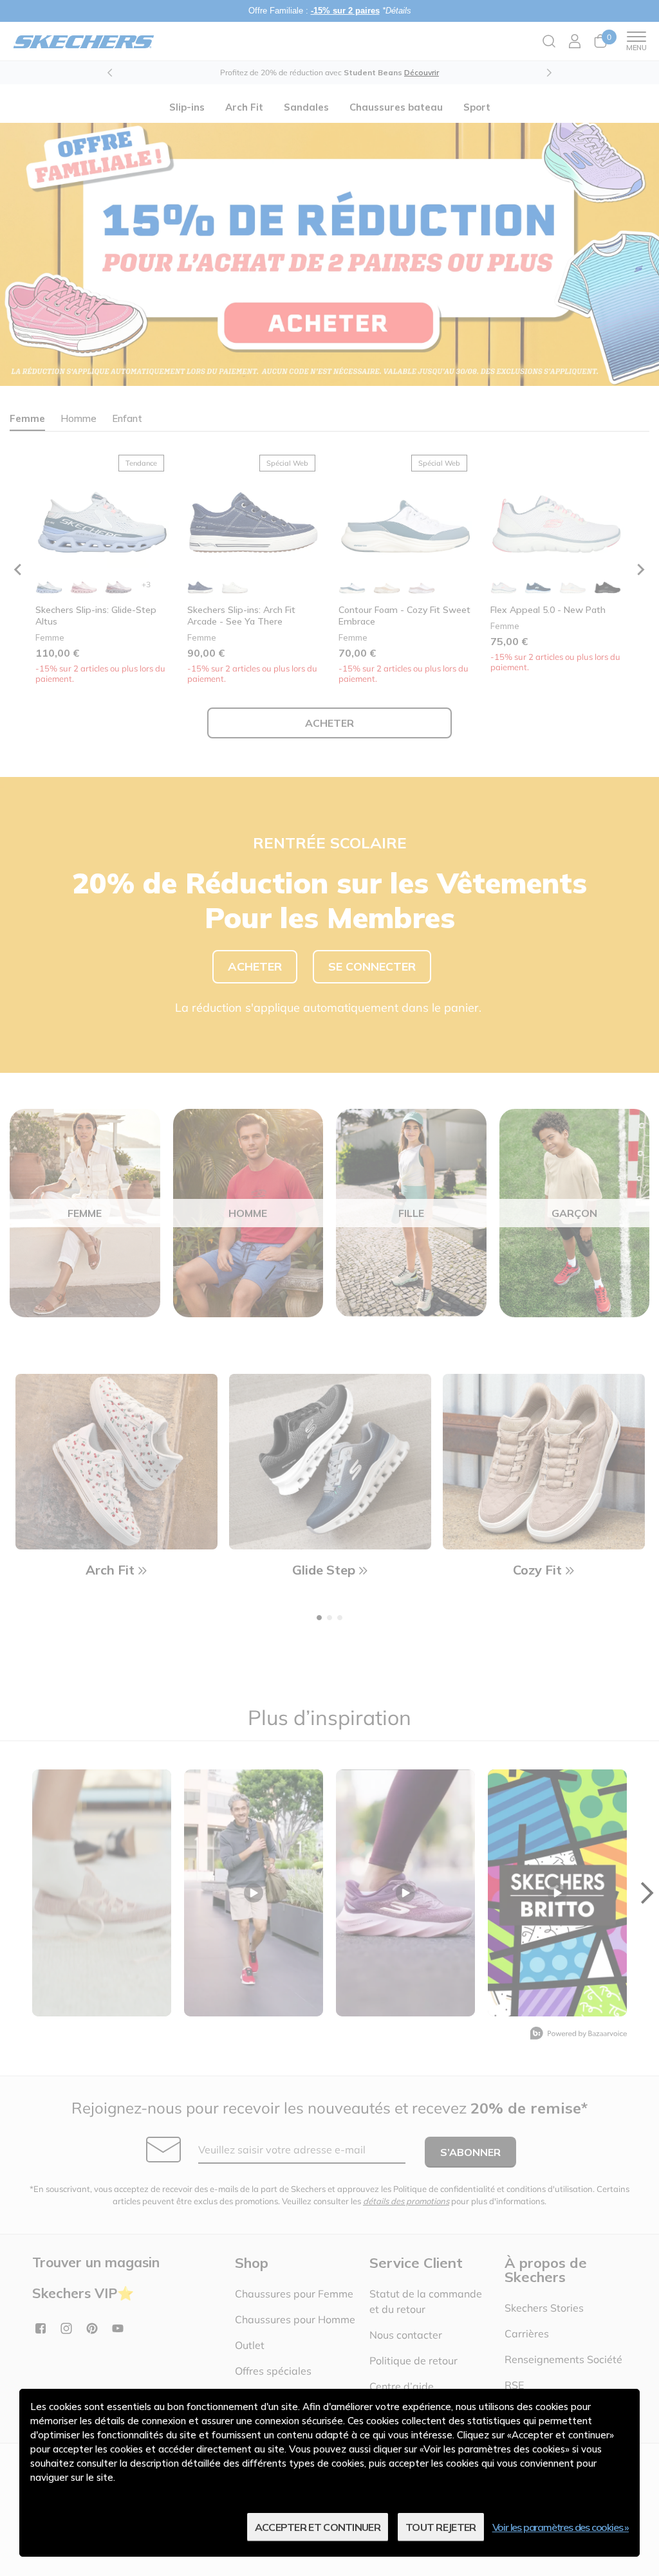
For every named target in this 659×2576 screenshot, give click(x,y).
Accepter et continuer (318, 2527)
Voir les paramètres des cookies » (561, 2527)
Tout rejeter (441, 2527)
